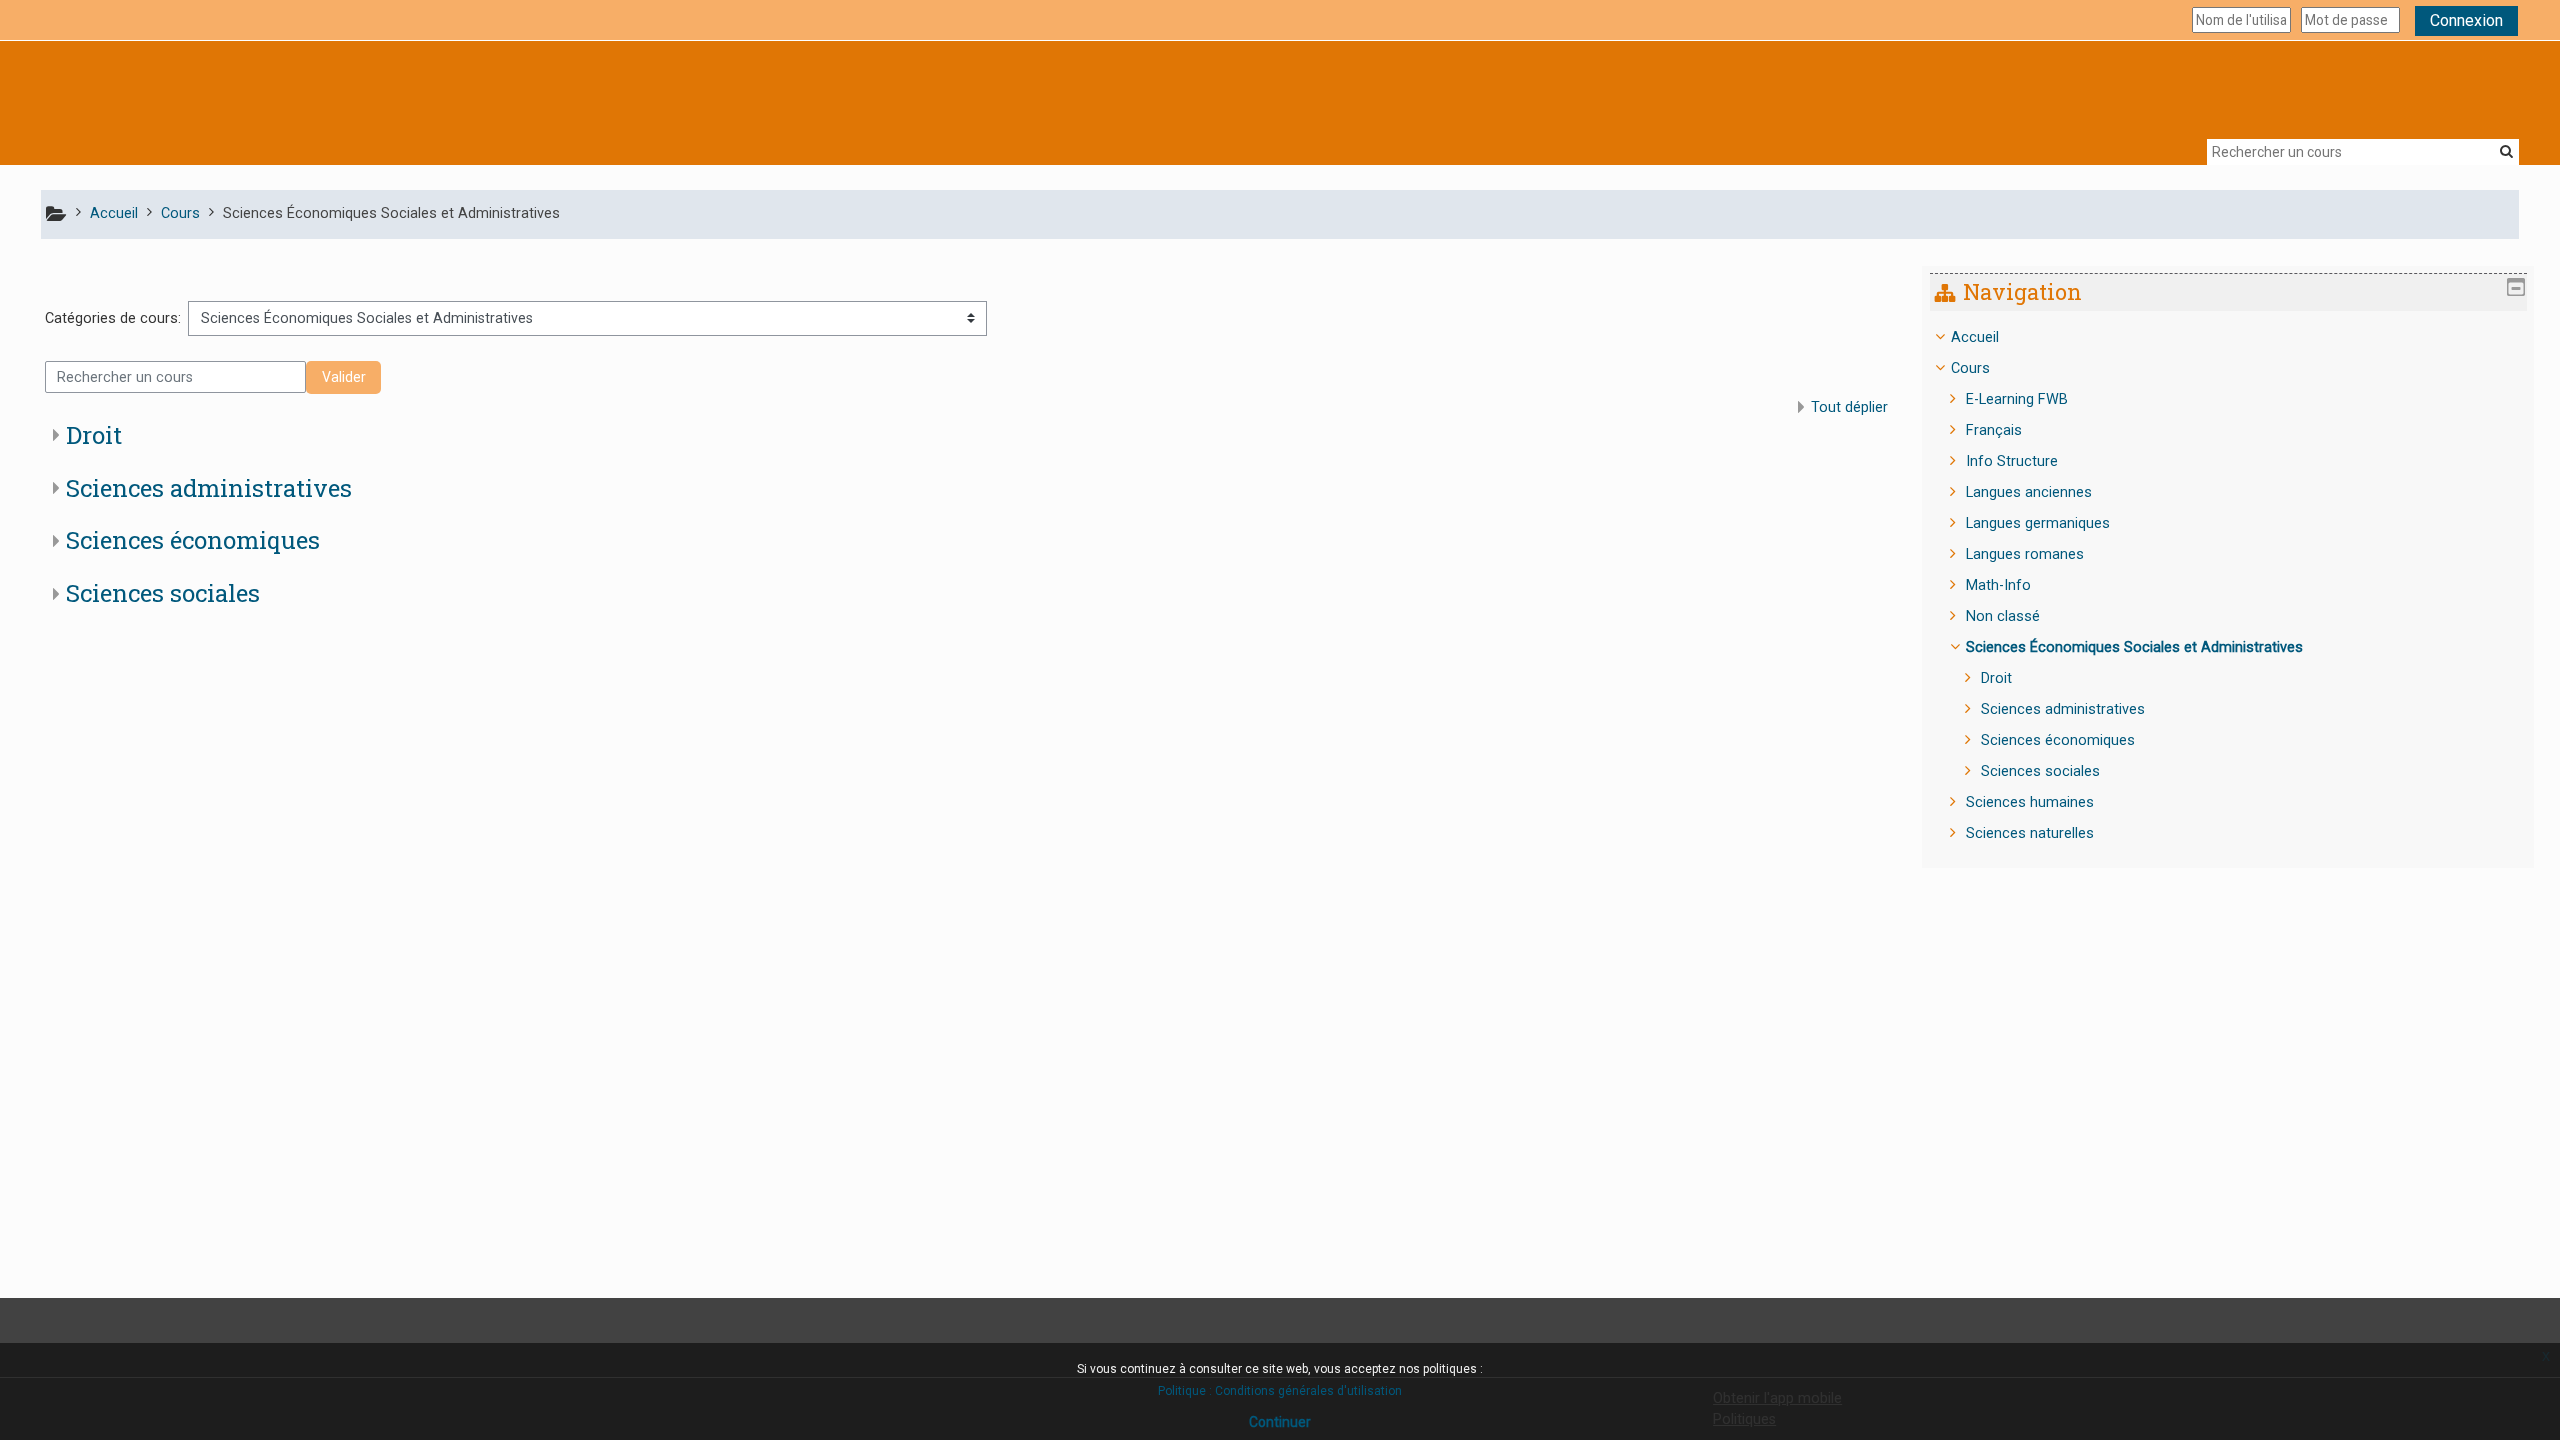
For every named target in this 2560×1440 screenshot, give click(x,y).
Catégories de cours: (113, 318)
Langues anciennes (2029, 492)
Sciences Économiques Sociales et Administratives (2134, 647)
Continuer (1280, 1422)
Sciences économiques (193, 540)
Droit (94, 435)
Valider (344, 377)
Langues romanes (2025, 554)
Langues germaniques (2038, 523)
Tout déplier (1849, 407)
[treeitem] (2228, 586)
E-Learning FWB (2017, 399)
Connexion (2466, 20)
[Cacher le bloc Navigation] (2516, 287)
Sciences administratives (209, 488)
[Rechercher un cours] (2506, 151)
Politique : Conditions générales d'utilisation (1280, 1391)
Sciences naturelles (2030, 833)
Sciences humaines (2030, 802)
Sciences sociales (163, 593)
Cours (1970, 368)
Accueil (1975, 337)
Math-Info (1998, 585)
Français (1994, 430)
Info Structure (2012, 461)
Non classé (2003, 616)
